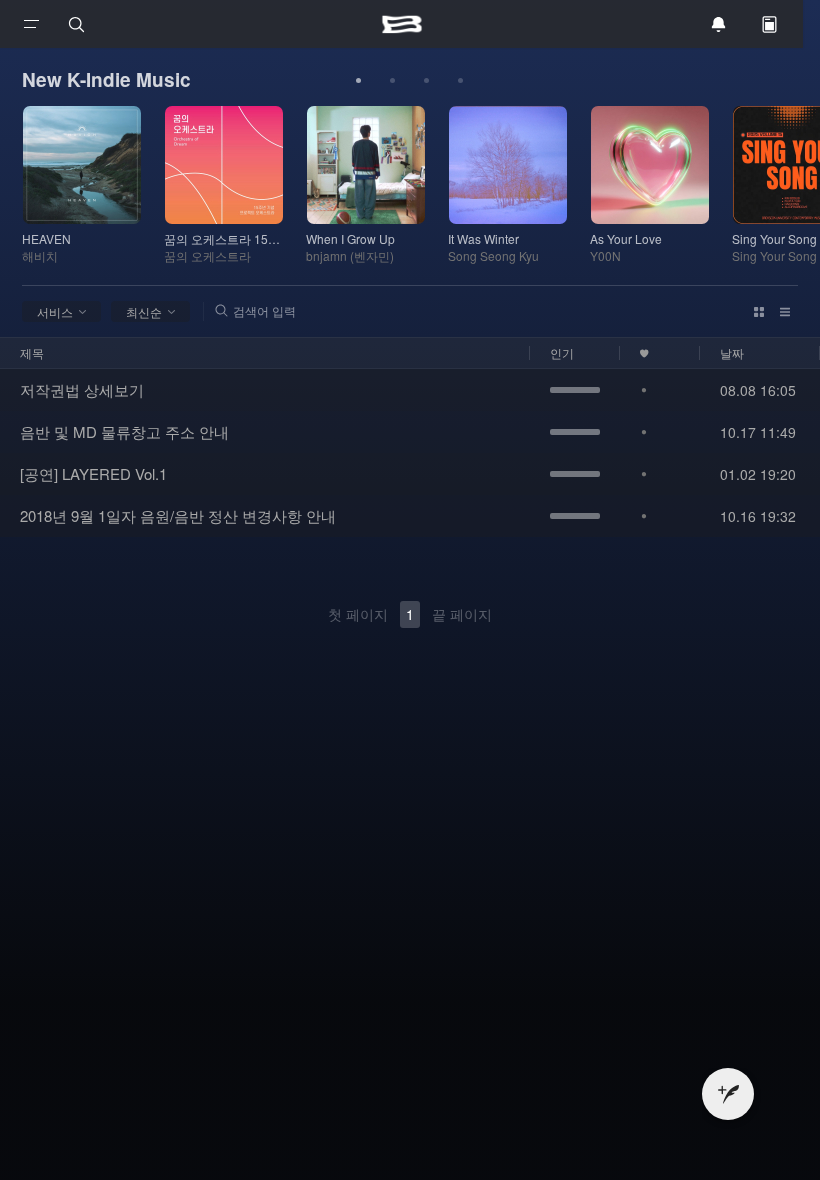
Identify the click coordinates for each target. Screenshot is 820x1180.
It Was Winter (483, 239)
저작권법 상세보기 (82, 389)
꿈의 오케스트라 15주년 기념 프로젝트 (224, 239)
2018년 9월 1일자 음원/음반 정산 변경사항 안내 (178, 515)
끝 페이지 (462, 614)
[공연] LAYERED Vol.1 (93, 473)
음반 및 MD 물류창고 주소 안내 (124, 431)
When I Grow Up (350, 239)
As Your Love (626, 239)
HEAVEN (46, 239)
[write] (728, 1094)
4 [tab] (461, 81)
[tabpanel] (93, 185)
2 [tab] (393, 81)
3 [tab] (427, 81)
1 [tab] (359, 81)
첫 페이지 (358, 614)
